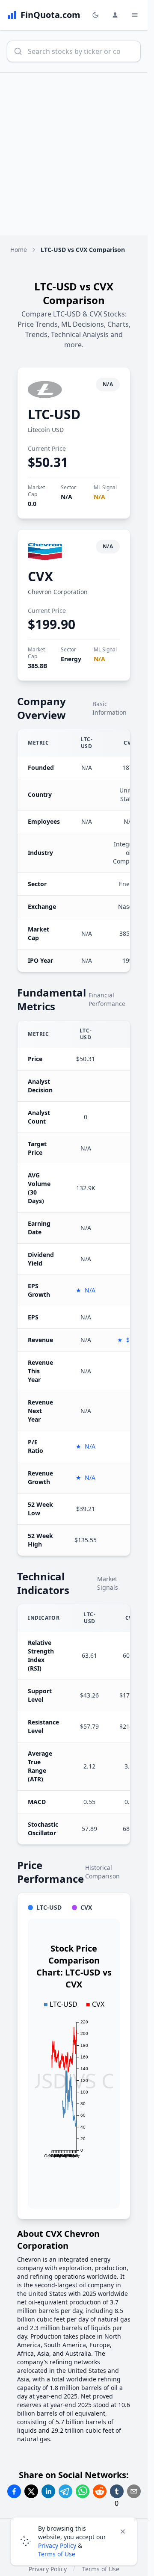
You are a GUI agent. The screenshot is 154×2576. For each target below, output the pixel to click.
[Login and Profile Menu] (115, 15)
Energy (71, 659)
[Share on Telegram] (65, 2491)
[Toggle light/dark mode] (95, 15)
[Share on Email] (134, 2491)
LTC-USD (54, 414)
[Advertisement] (77, 154)
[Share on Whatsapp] (83, 2491)
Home (19, 250)
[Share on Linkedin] (48, 2491)
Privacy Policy (57, 2545)
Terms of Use (57, 2554)
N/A (67, 497)
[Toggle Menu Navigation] (135, 15)
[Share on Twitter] (31, 2491)
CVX (40, 576)
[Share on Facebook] (14, 2491)
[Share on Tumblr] (117, 2491)
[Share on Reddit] (100, 2491)
